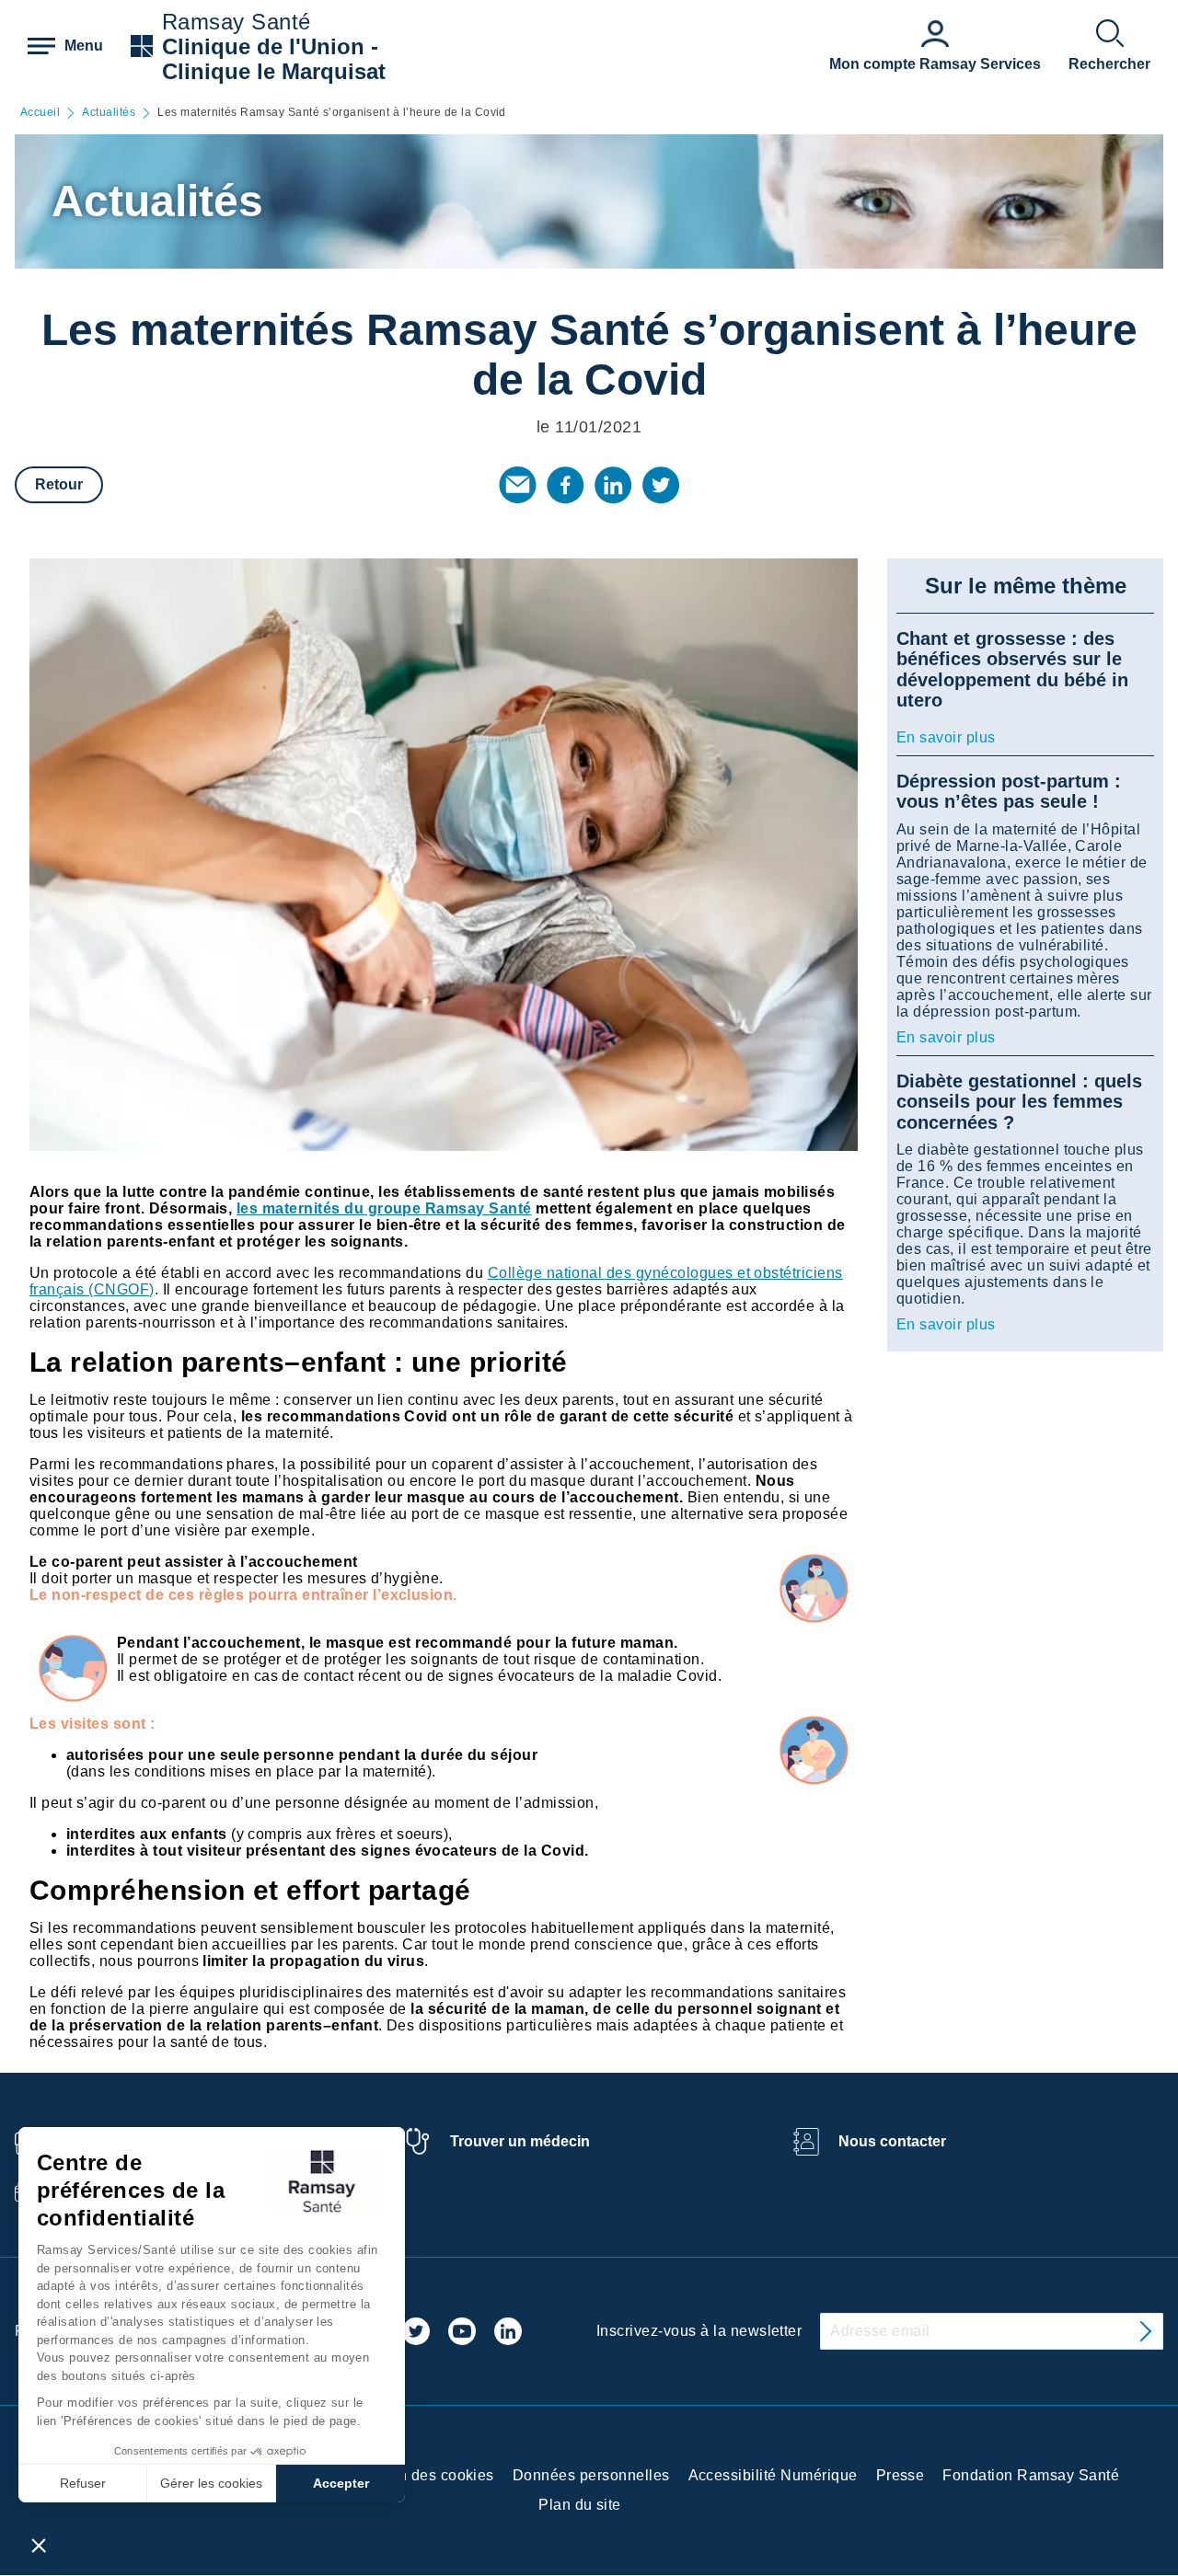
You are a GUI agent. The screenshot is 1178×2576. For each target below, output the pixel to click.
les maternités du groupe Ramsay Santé (384, 1208)
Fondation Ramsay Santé (1031, 2475)
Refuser (83, 2483)
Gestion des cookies (424, 2475)
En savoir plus (946, 737)
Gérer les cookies (211, 2483)
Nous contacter (892, 2141)
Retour (59, 484)
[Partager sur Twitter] (661, 485)
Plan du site (580, 2505)
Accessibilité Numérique (773, 2475)
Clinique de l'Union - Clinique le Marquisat (274, 59)
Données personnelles (591, 2475)
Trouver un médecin (520, 2141)
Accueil (40, 113)
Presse (901, 2475)
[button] (39, 2545)
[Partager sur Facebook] (565, 485)
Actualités (109, 113)
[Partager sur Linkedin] (613, 485)
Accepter (341, 2483)
